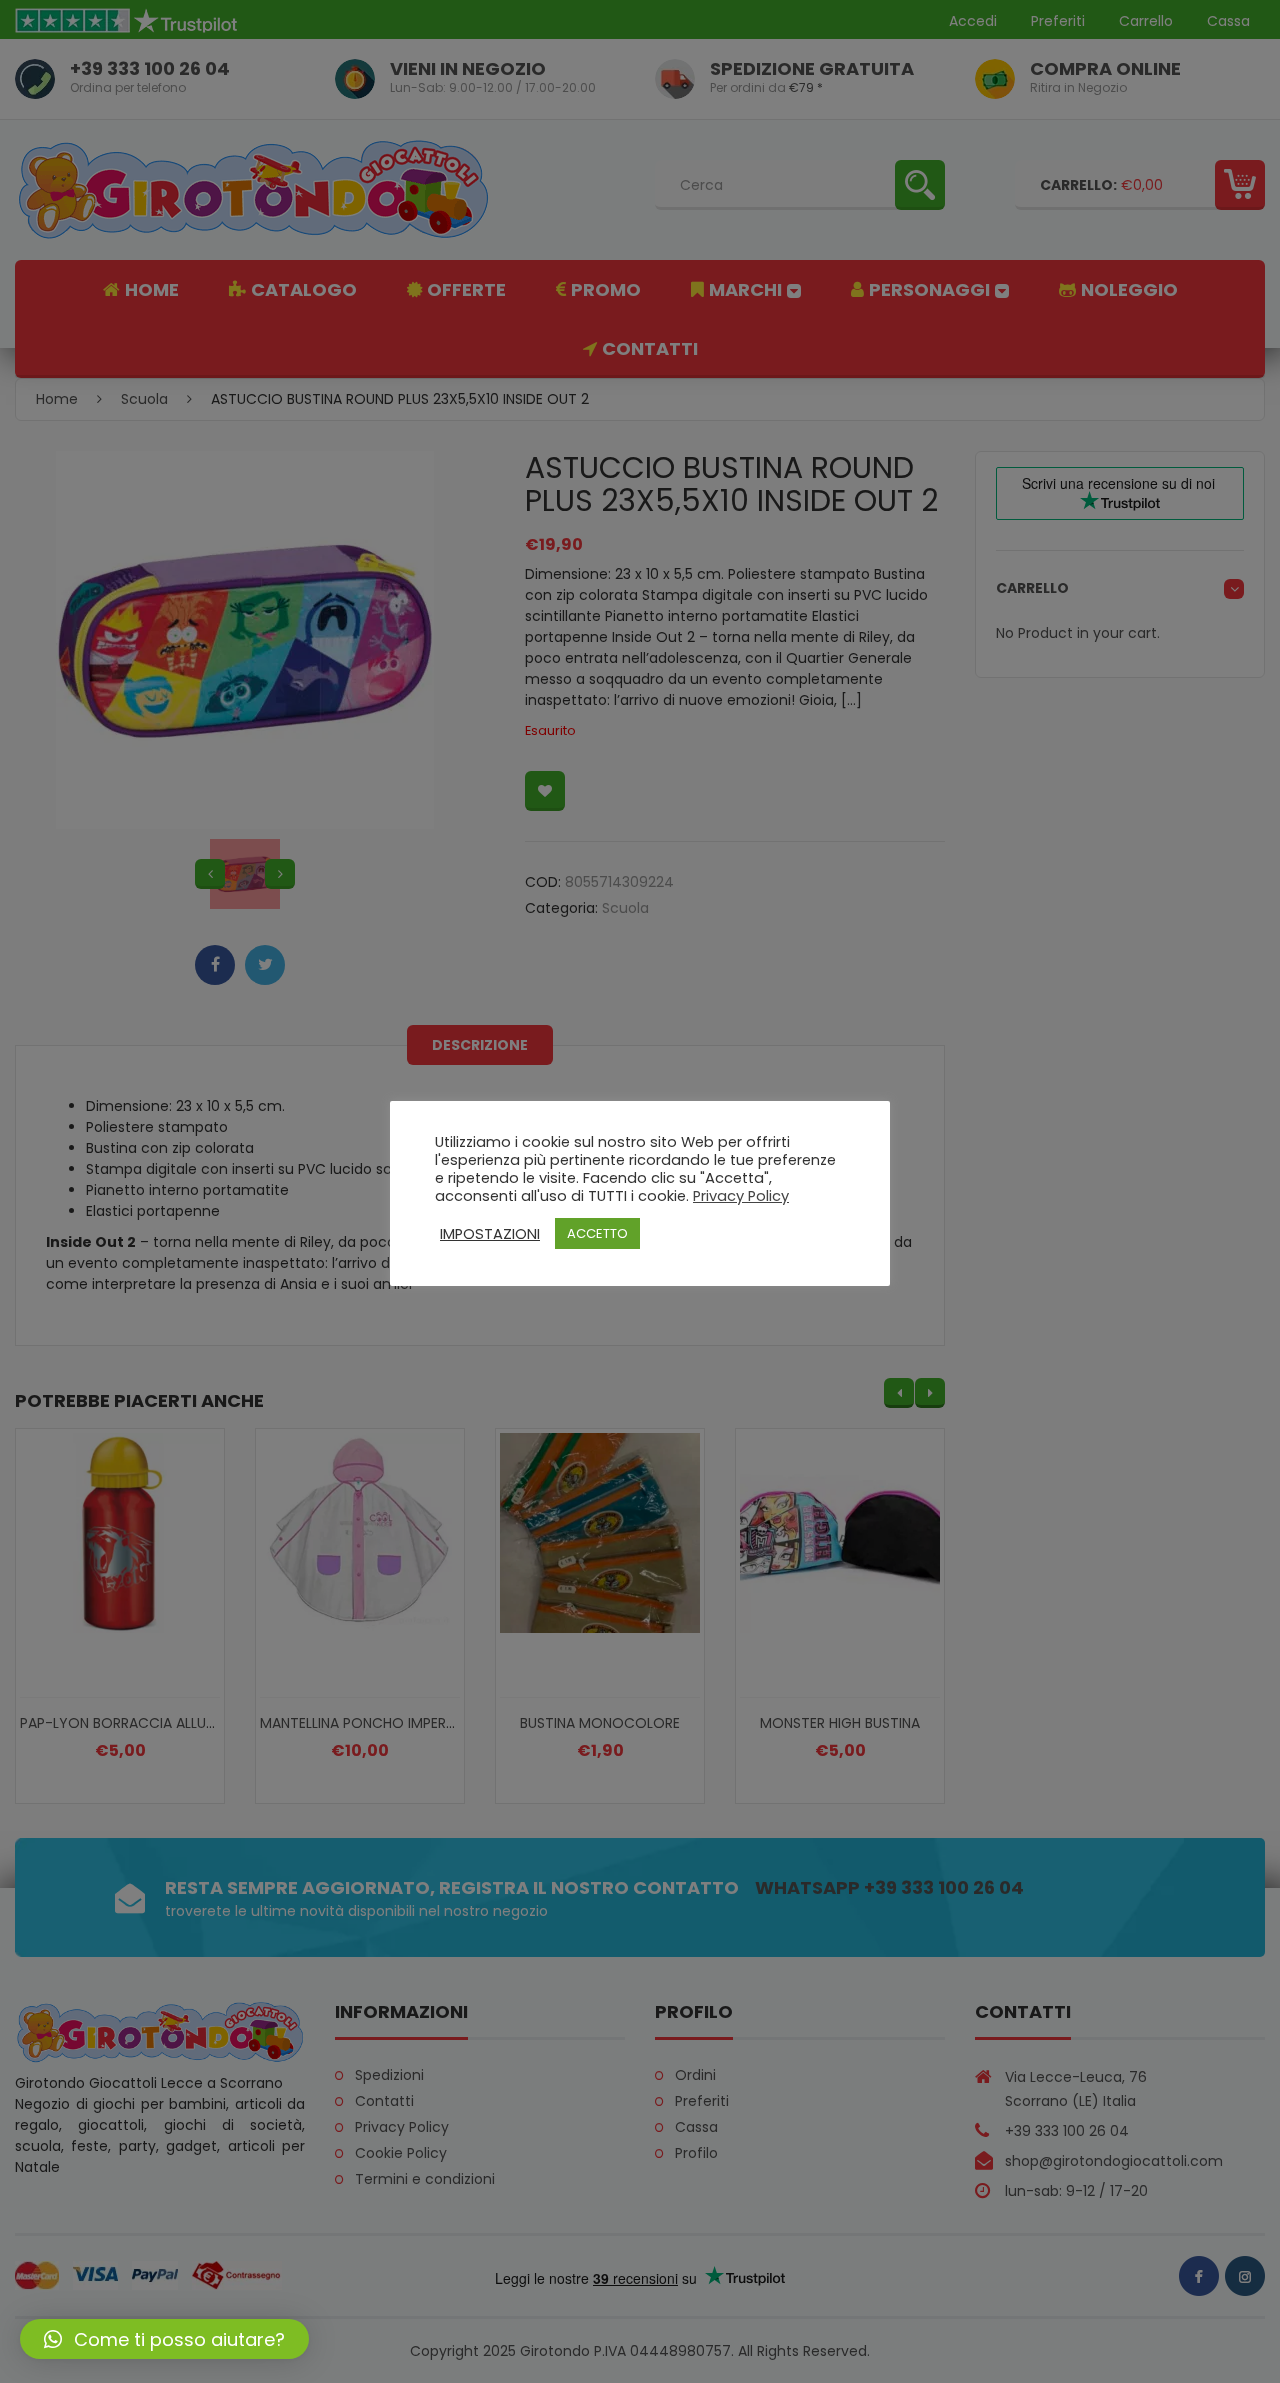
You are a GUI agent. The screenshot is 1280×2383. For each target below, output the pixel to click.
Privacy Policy (741, 1196)
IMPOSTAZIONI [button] (490, 1234)
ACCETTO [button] (597, 1233)
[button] (164, 2339)
